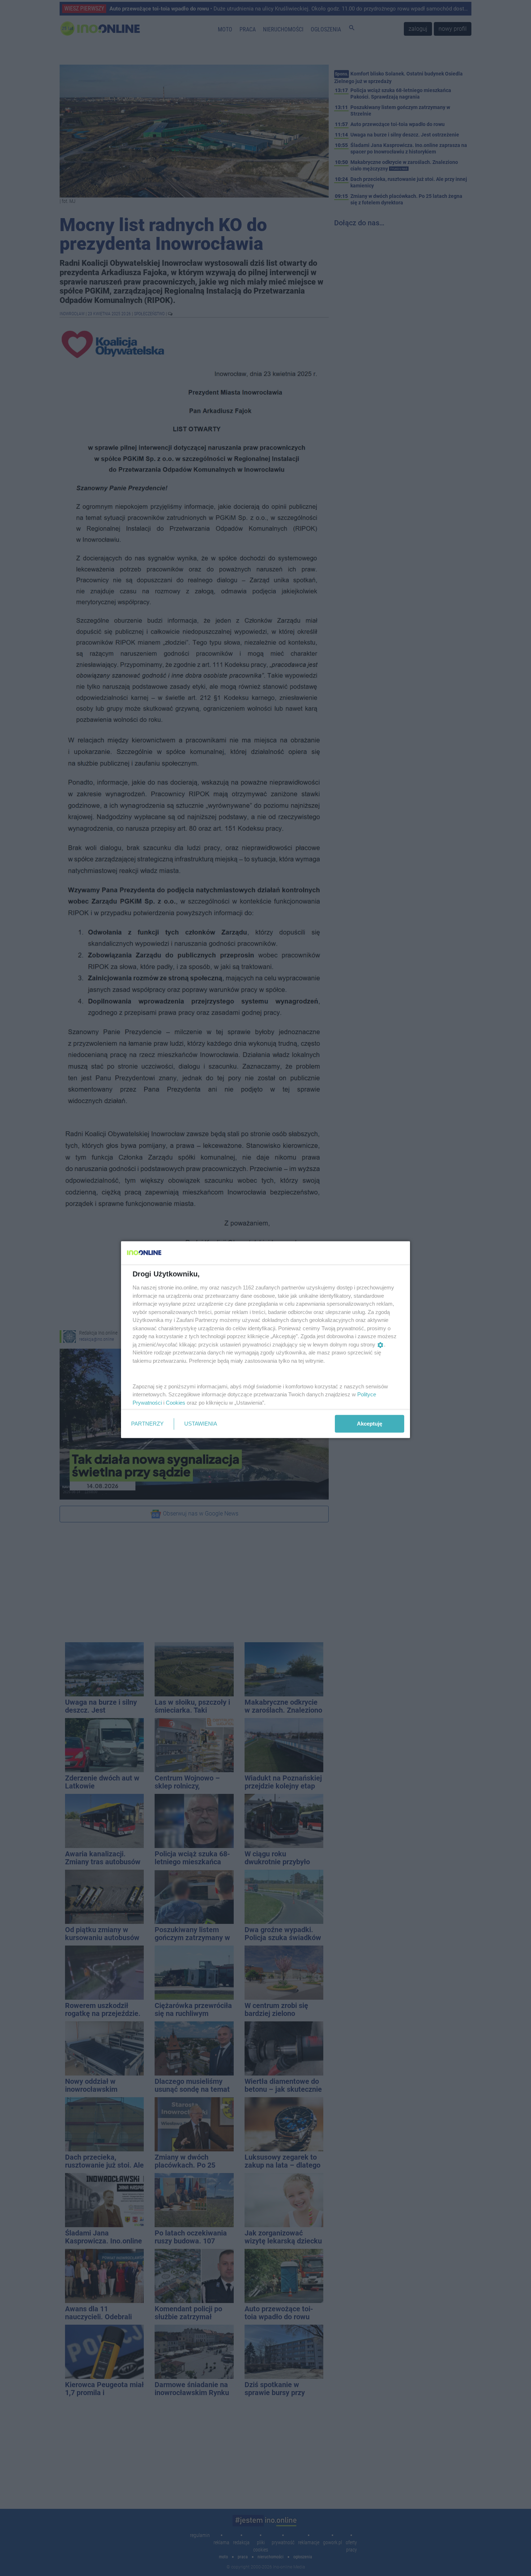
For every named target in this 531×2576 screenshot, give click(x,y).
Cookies (176, 1402)
